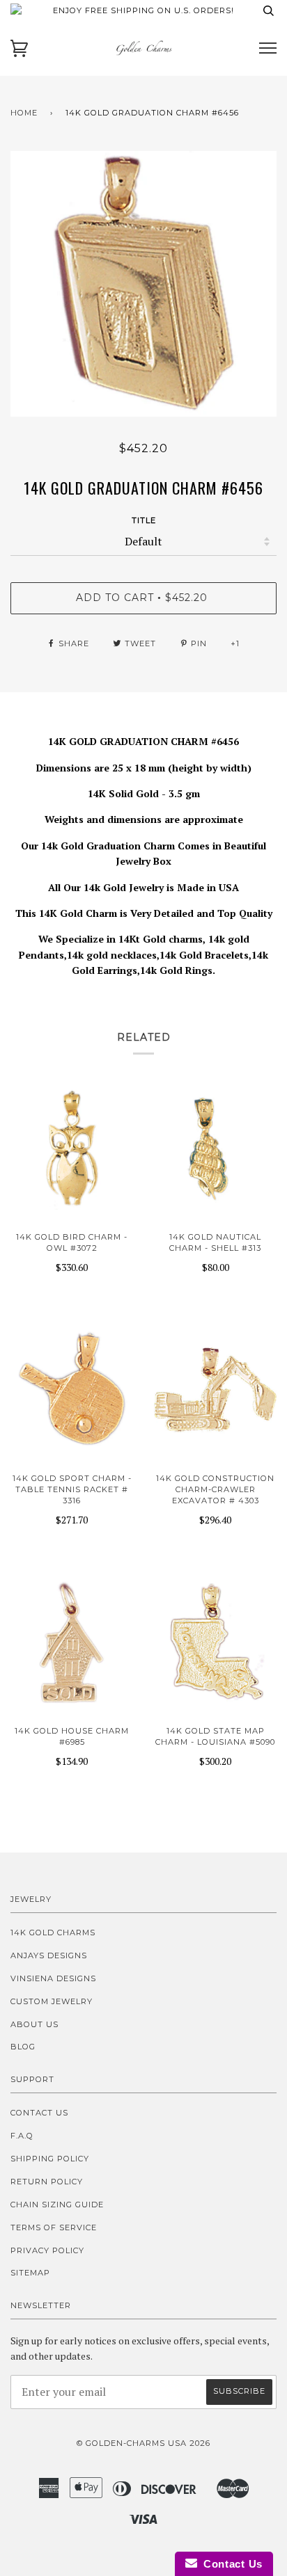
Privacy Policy (47, 2250)
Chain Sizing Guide (57, 2205)
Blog (23, 2047)
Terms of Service (54, 2227)
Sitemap (30, 2273)
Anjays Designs (49, 1955)
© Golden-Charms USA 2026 (143, 2443)
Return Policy (47, 2182)
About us (34, 2024)
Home (24, 113)
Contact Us (39, 2113)
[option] (143, 284)
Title (144, 520)
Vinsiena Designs (53, 1978)
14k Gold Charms (53, 1933)
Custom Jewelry (52, 2001)
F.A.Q (22, 2136)
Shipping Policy (50, 2159)
